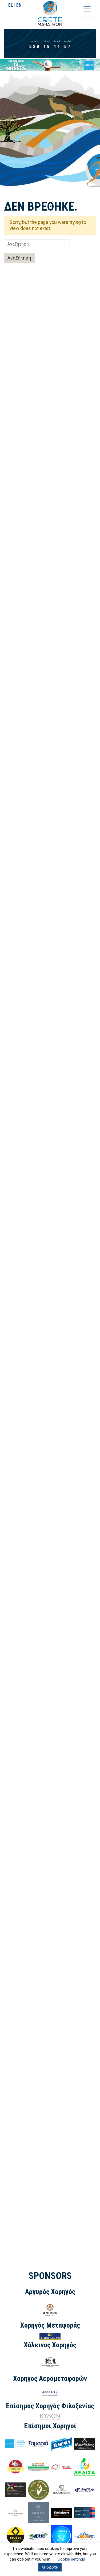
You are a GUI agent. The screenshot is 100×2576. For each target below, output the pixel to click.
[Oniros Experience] (50, 2309)
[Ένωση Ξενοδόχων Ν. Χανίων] (15, 2512)
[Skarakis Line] (62, 2489)
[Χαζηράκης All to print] (15, 2489)
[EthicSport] (62, 2512)
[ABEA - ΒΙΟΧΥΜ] (38, 2489)
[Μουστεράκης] (85, 2443)
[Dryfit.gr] (85, 2489)
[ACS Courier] (62, 2467)
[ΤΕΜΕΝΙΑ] (62, 2443)
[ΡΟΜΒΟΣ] (15, 2535)
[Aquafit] (85, 2535)
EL (11, 5)
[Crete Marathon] (50, 13)
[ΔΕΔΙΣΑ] (85, 2466)
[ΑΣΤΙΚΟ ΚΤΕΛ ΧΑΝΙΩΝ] (62, 2535)
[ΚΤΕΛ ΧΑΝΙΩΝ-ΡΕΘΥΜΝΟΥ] (38, 2535)
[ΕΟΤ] (15, 2443)
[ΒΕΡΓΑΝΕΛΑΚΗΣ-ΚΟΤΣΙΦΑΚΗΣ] (50, 2362)
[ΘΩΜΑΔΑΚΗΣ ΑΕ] (38, 2466)
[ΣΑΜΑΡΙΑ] (38, 2443)
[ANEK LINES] (50, 2336)
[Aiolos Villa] (38, 2512)
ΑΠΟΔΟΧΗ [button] (50, 2567)
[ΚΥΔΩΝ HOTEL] (50, 2417)
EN (19, 5)
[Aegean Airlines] (50, 2393)
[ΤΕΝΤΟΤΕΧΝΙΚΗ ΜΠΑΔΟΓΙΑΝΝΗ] (85, 2512)
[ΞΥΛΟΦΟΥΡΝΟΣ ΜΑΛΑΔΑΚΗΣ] (15, 2466)
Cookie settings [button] (71, 2559)
